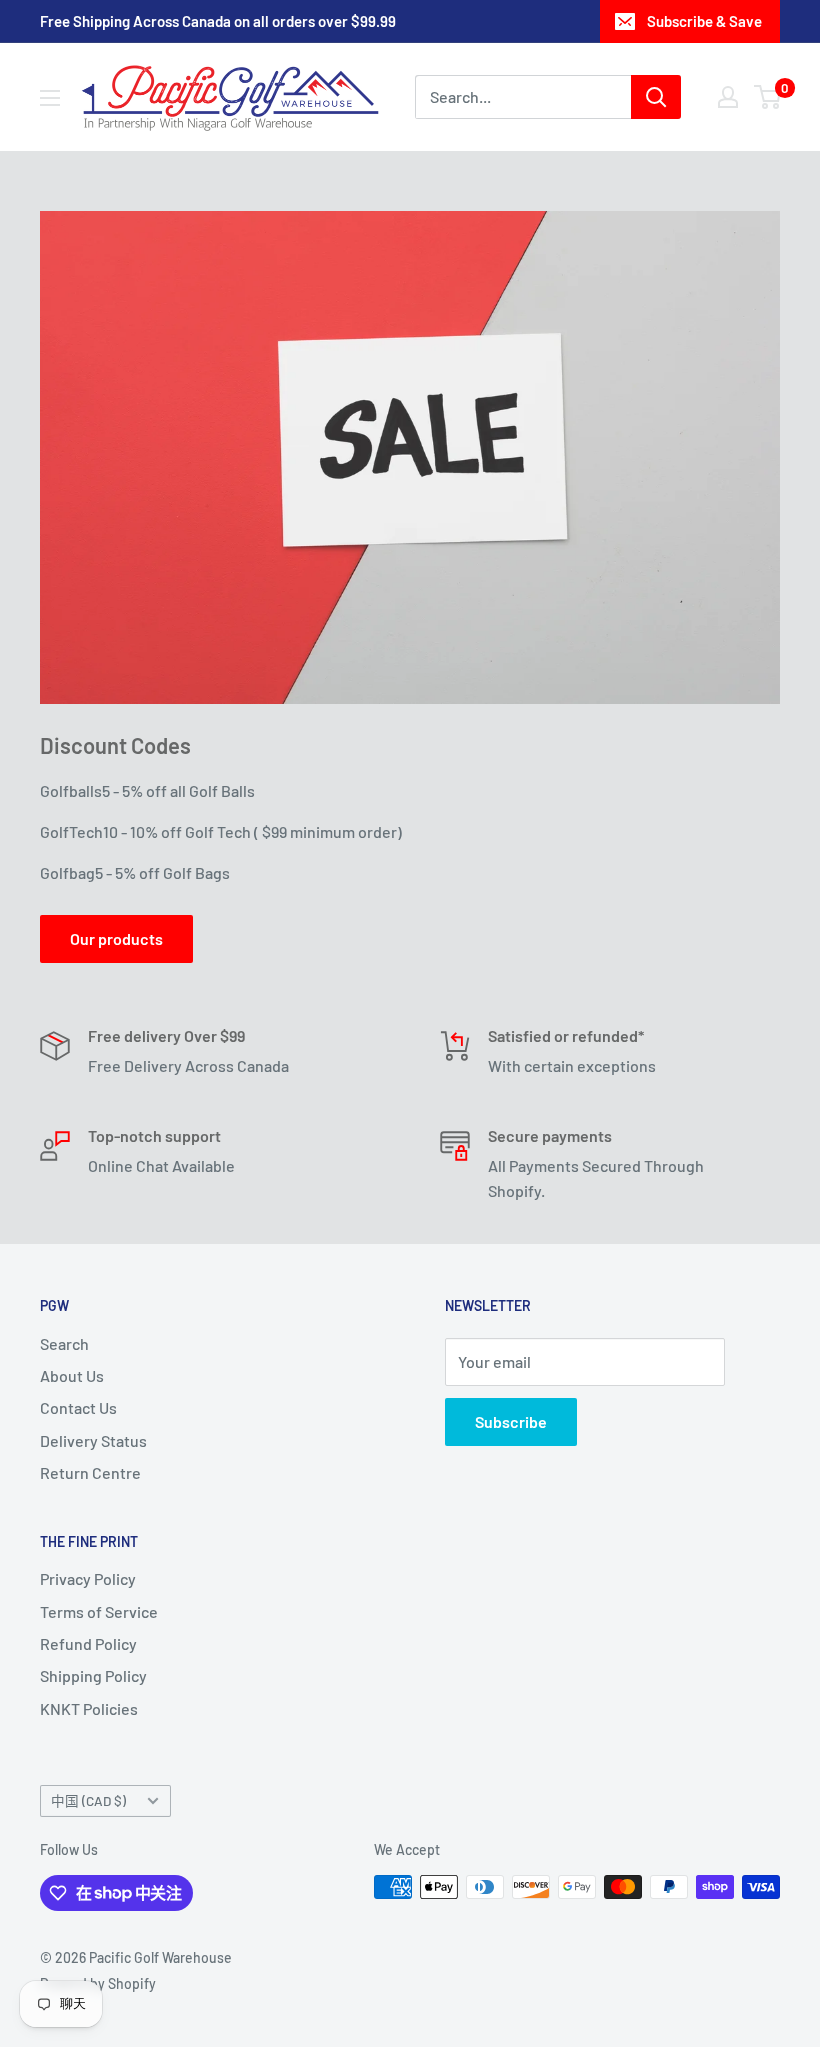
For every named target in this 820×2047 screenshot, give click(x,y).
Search (64, 1343)
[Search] (656, 97)
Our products (116, 938)
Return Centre (90, 1472)
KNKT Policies (89, 1708)
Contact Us (78, 1407)
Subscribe (511, 1421)
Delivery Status (93, 1440)
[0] (768, 97)
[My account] (728, 97)
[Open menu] (50, 98)
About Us (72, 1375)
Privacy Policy (88, 1578)
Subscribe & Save (704, 21)
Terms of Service (99, 1611)
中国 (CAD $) (88, 1800)
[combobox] (523, 97)
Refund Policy (88, 1643)
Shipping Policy (93, 1675)
